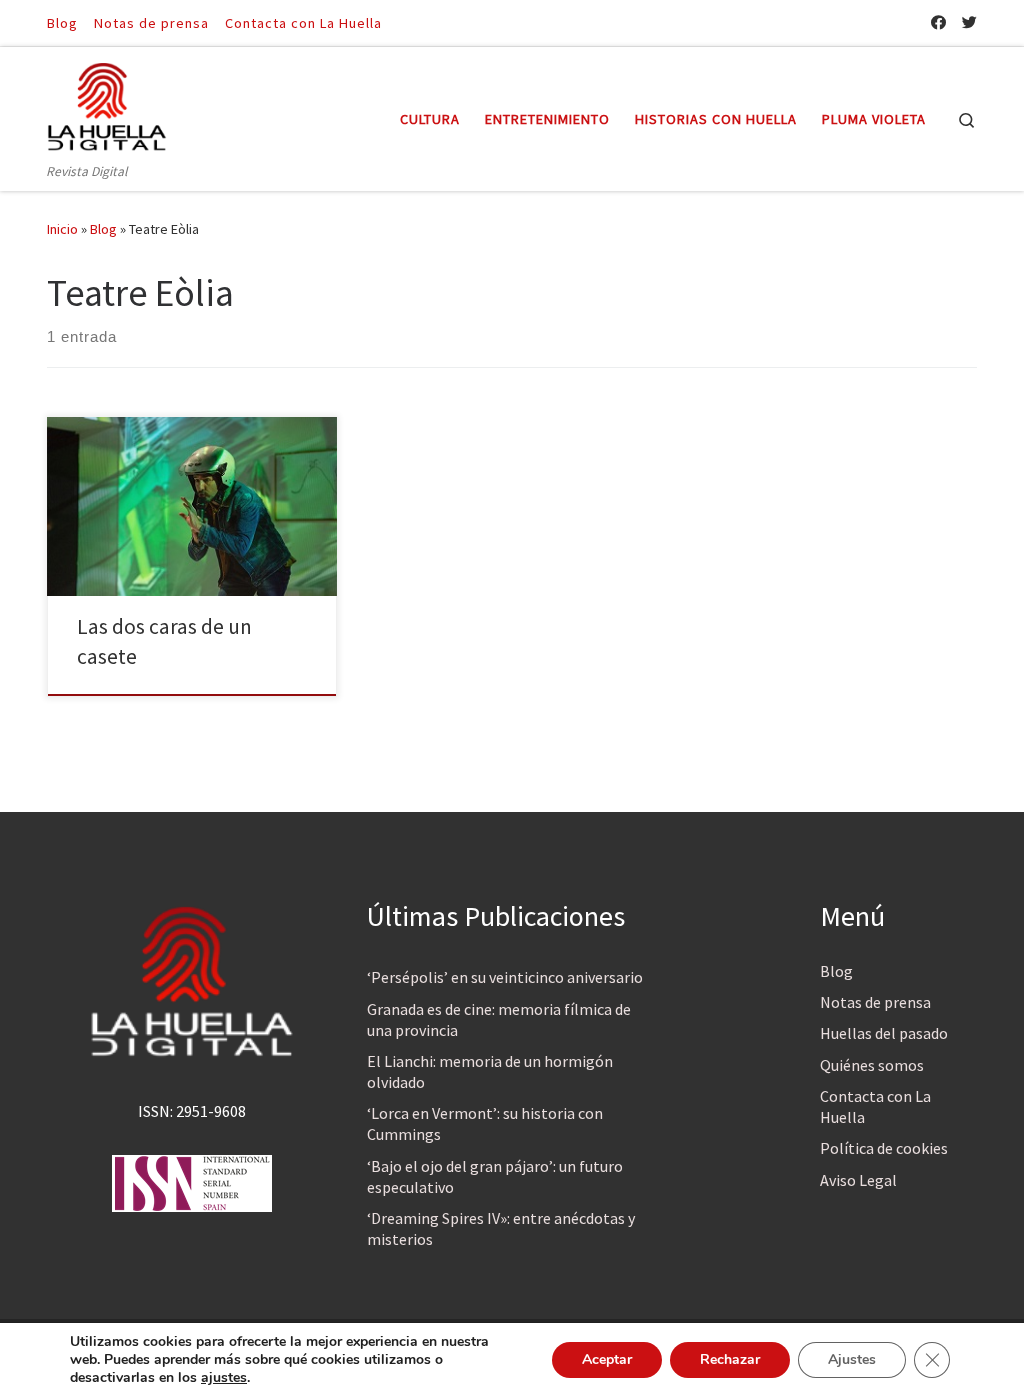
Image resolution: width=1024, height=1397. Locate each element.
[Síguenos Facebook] (938, 22)
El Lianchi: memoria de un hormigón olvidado (490, 1071)
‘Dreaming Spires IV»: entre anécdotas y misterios (501, 1228)
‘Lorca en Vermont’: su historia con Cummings (485, 1123)
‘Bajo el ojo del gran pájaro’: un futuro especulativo (495, 1176)
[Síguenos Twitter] (969, 22)
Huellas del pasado (884, 1033)
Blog (103, 229)
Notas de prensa (875, 1002)
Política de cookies (884, 1148)
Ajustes (852, 1359)
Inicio (62, 229)
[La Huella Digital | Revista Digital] (107, 103)
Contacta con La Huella (875, 1106)
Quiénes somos (872, 1065)
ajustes (224, 1378)
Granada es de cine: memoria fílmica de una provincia (499, 1019)
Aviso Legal (858, 1180)
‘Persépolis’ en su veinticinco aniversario (505, 977)
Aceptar (607, 1359)
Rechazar (730, 1359)
